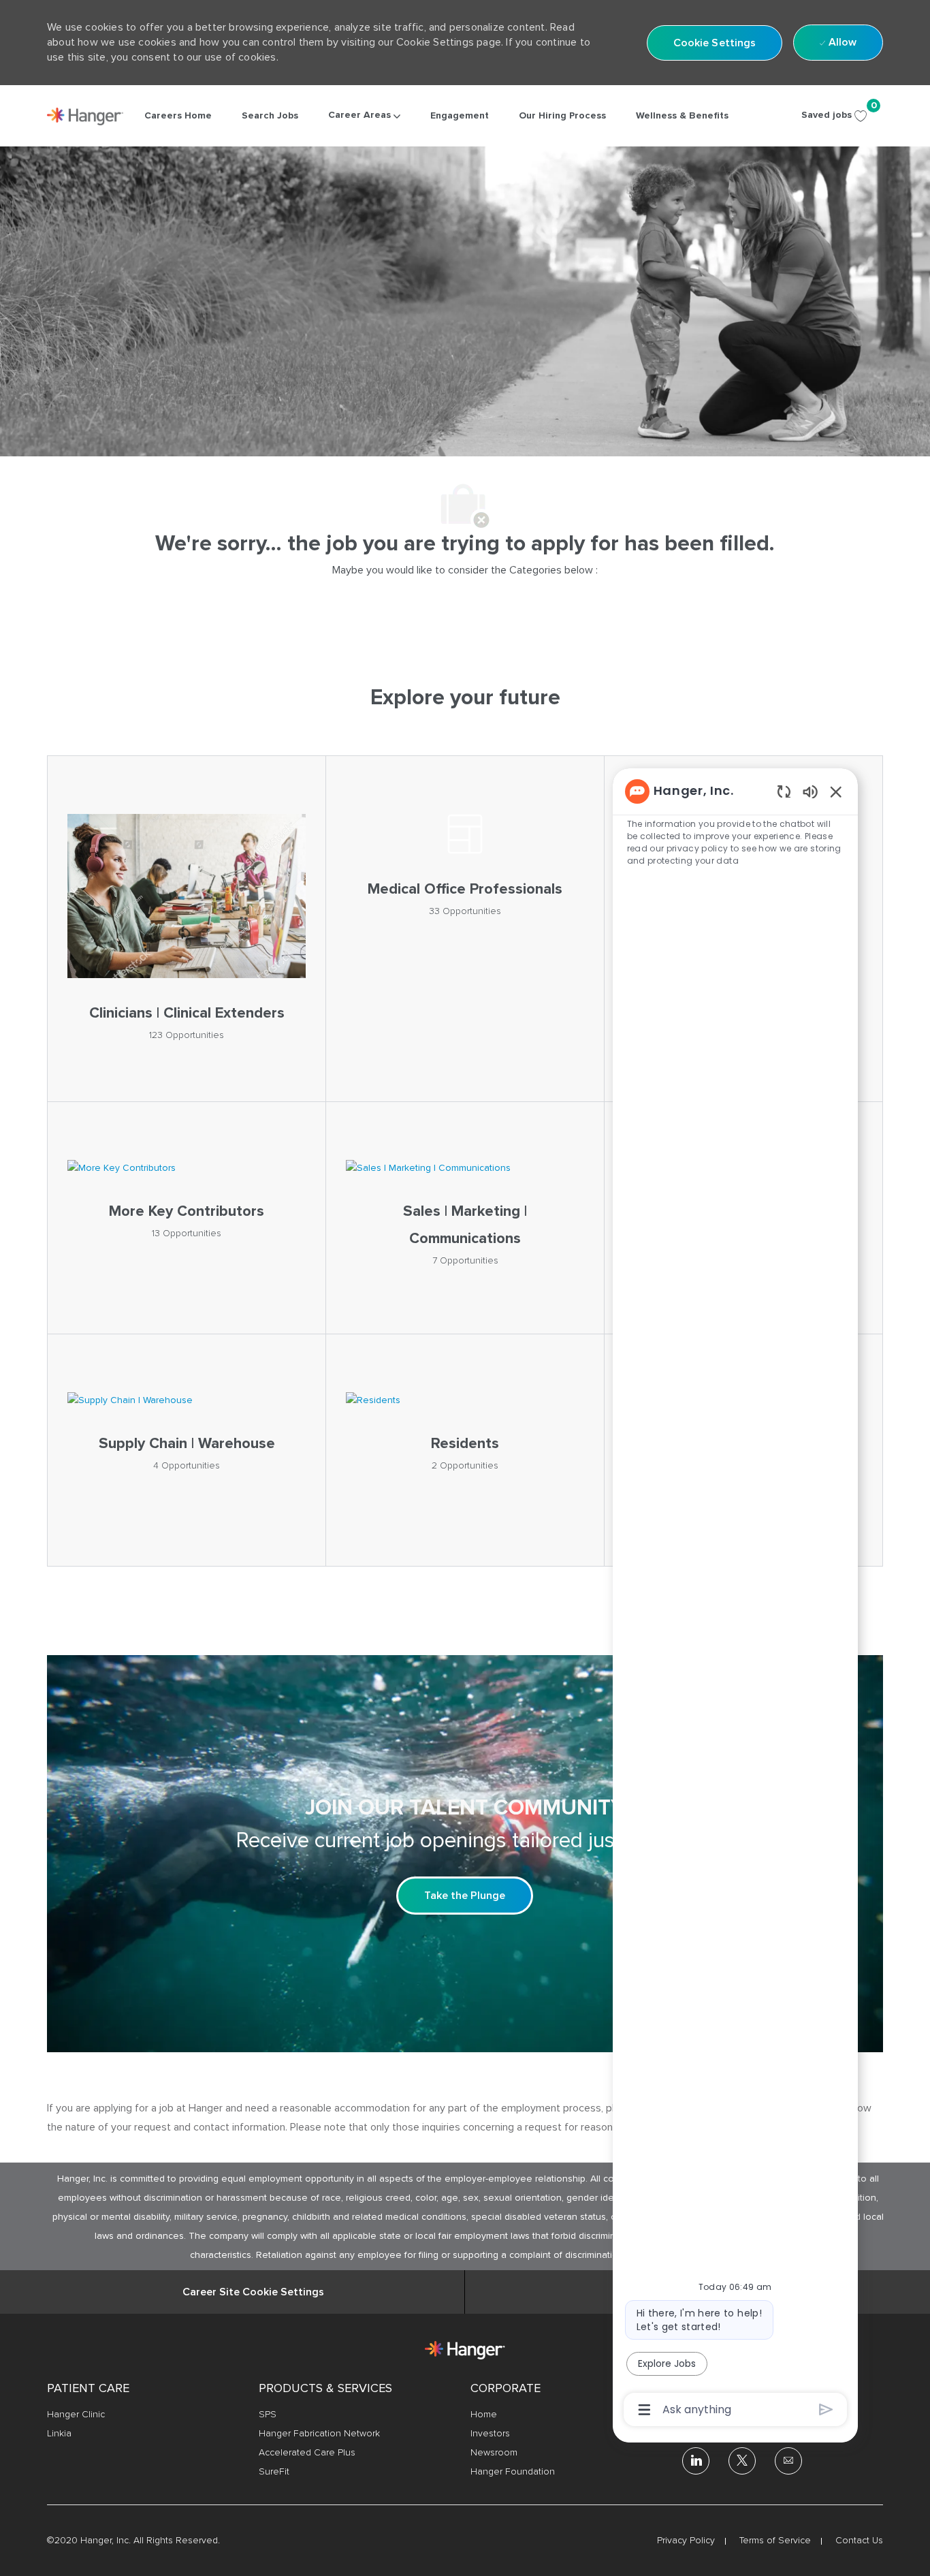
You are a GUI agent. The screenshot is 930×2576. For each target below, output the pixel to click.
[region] (735, 1599)
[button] (715, 43)
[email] (788, 2461)
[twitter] (742, 2461)
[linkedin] (696, 2461)
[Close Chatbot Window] (836, 791)
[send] (826, 2409)
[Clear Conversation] (784, 791)
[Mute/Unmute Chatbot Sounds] (810, 791)
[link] (85, 116)
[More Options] (644, 2410)
